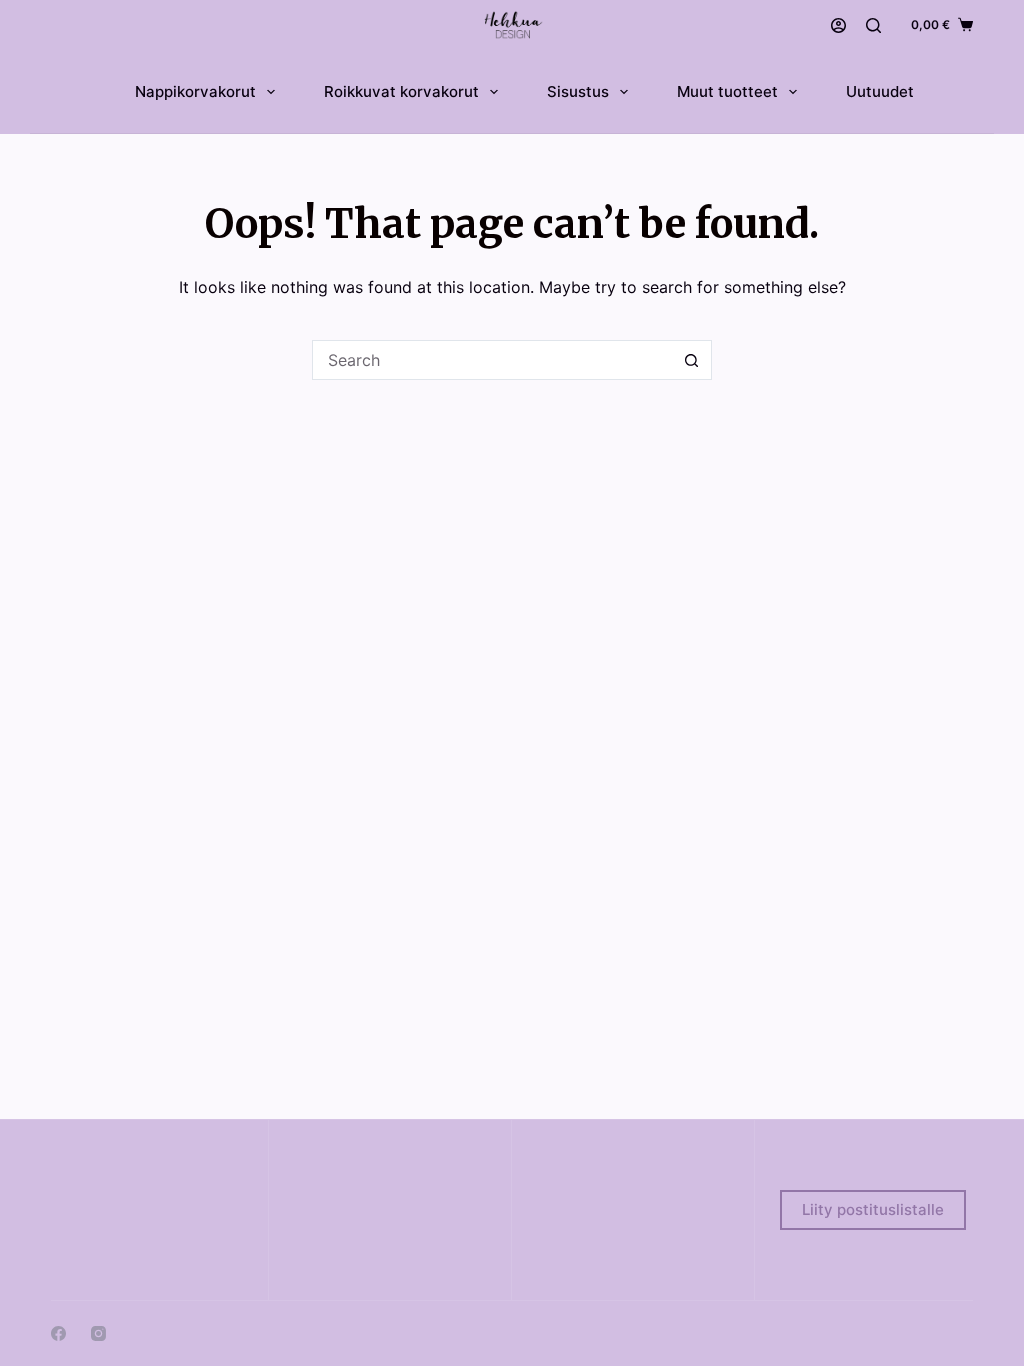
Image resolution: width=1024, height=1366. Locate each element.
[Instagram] (98, 1333)
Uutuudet (880, 91)
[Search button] (692, 360)
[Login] (838, 25)
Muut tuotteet (727, 91)
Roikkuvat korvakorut (401, 91)
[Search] (873, 25)
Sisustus (578, 91)
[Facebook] (58, 1333)
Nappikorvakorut (195, 91)
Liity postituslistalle (873, 1209)
